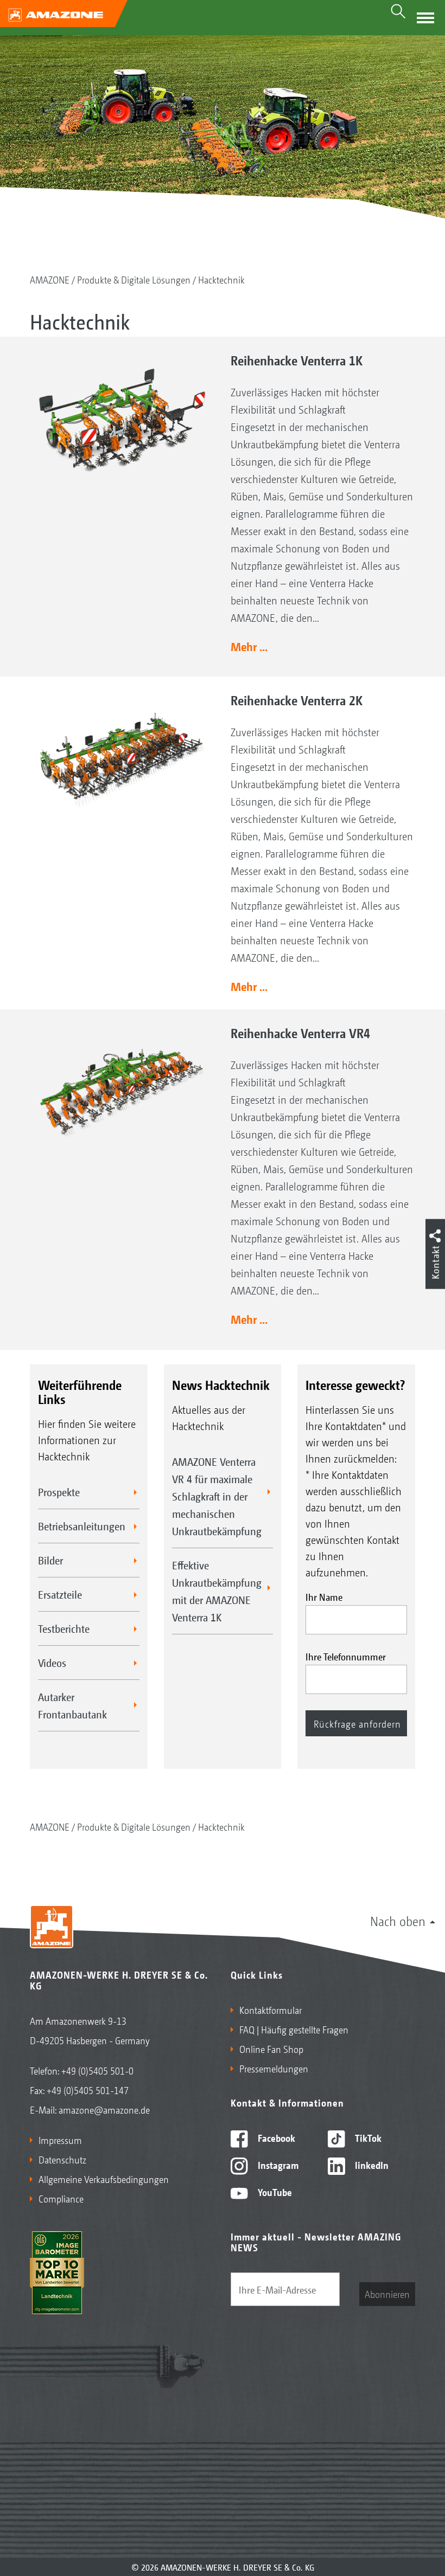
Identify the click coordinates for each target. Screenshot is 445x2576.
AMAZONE (50, 279)
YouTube (274, 2192)
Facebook (275, 2137)
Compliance (61, 2198)
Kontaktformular (271, 2010)
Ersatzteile (60, 1594)
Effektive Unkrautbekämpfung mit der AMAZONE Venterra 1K (217, 1591)
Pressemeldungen (274, 2068)
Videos (52, 1663)
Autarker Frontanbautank (72, 1705)
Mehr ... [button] (249, 646)
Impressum (60, 2140)
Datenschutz (62, 2159)
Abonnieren (387, 2294)
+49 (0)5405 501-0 (97, 2070)
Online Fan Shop (271, 2049)
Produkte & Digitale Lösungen (134, 279)
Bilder (50, 1560)
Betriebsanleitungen (82, 1526)
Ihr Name (324, 1596)
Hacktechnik (221, 279)
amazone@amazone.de (104, 2109)
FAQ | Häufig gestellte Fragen (294, 2029)
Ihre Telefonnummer (346, 1656)
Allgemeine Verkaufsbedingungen (104, 2179)
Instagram (277, 2165)
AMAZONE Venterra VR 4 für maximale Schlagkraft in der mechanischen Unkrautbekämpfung (217, 1496)
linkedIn (371, 2165)
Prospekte (59, 1492)
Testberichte (64, 1628)
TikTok (367, 2137)
